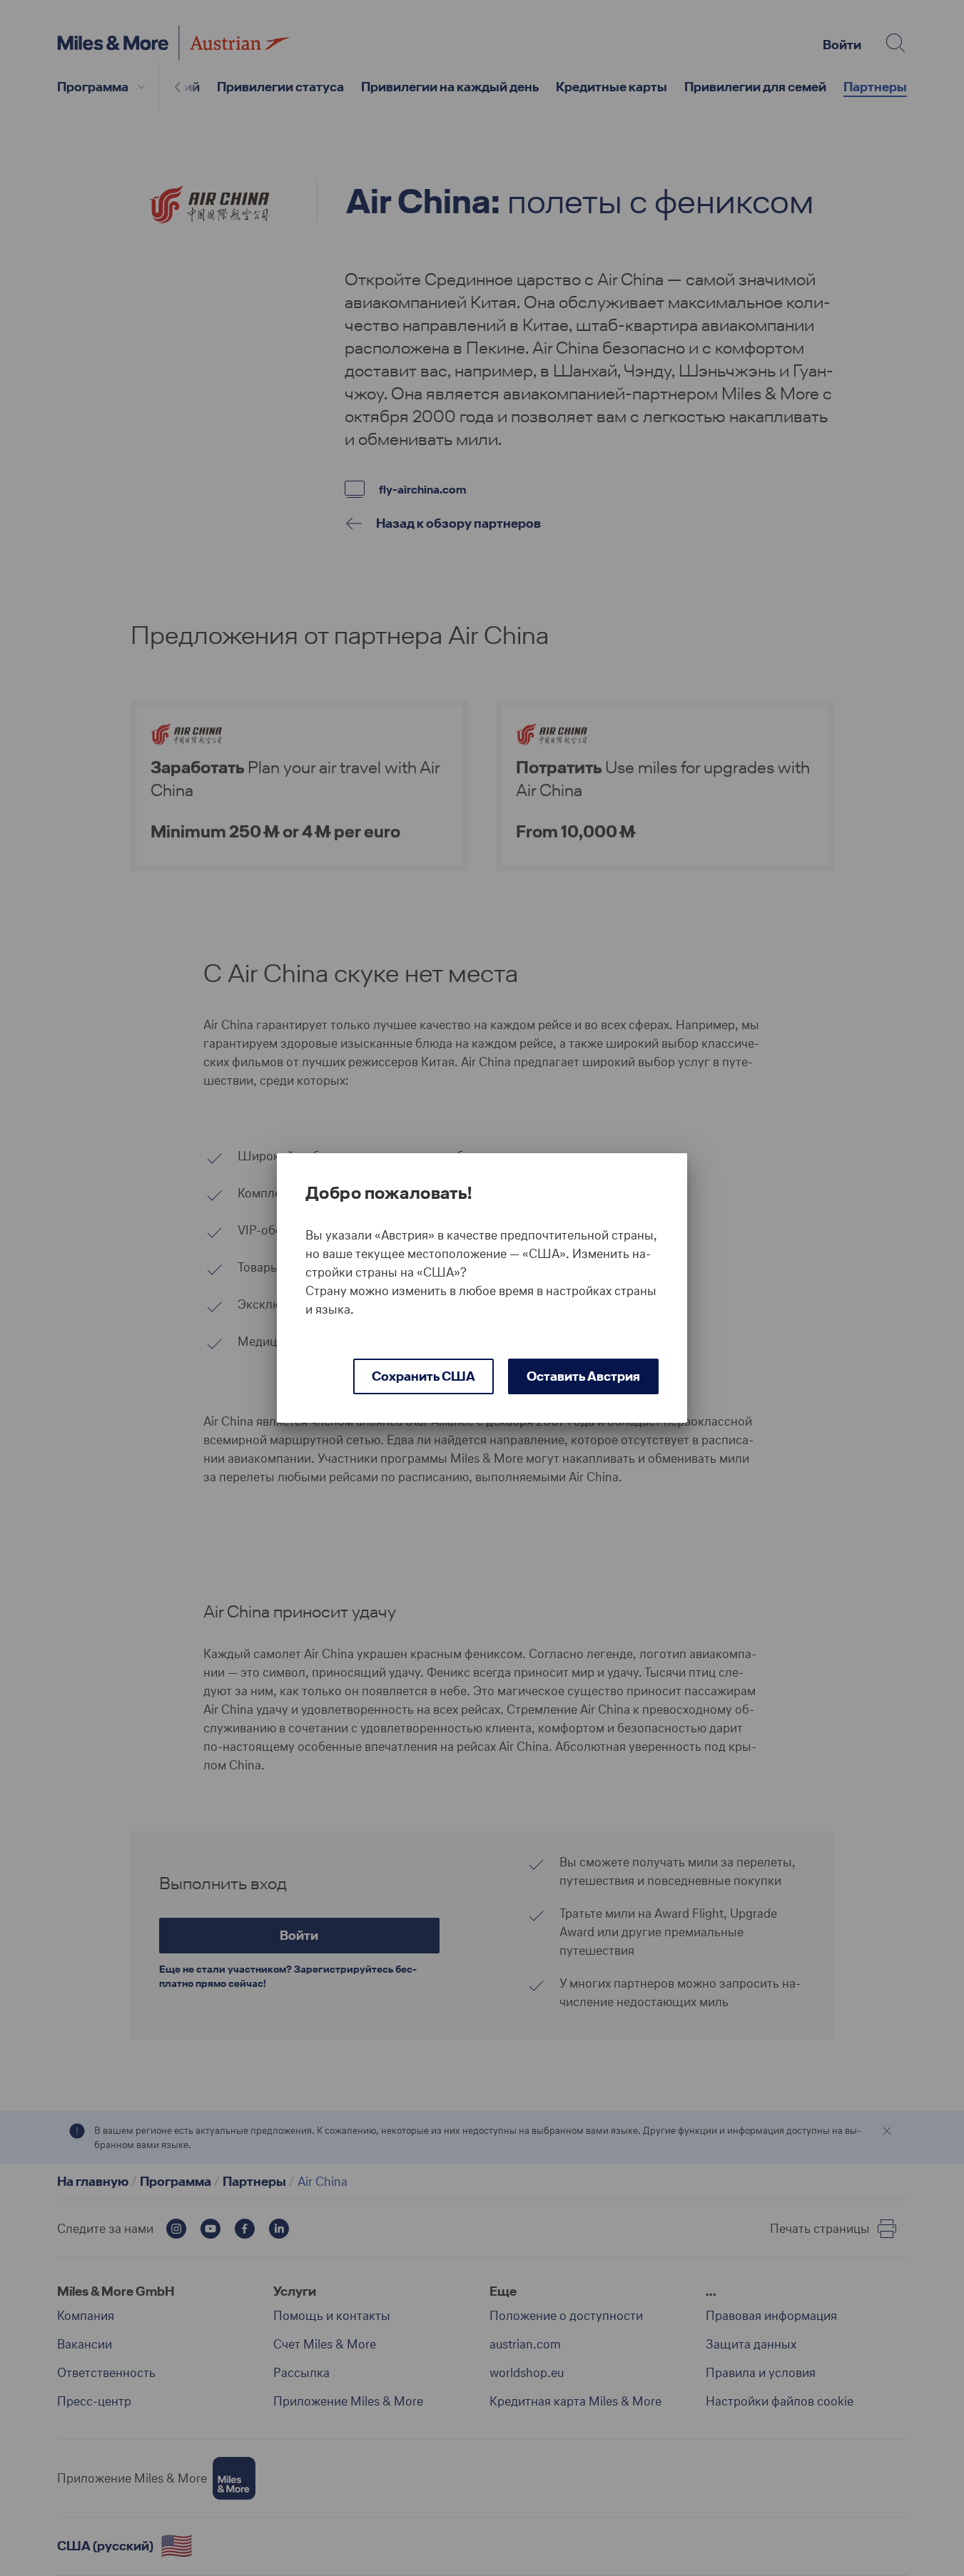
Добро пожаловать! (389, 1193)
